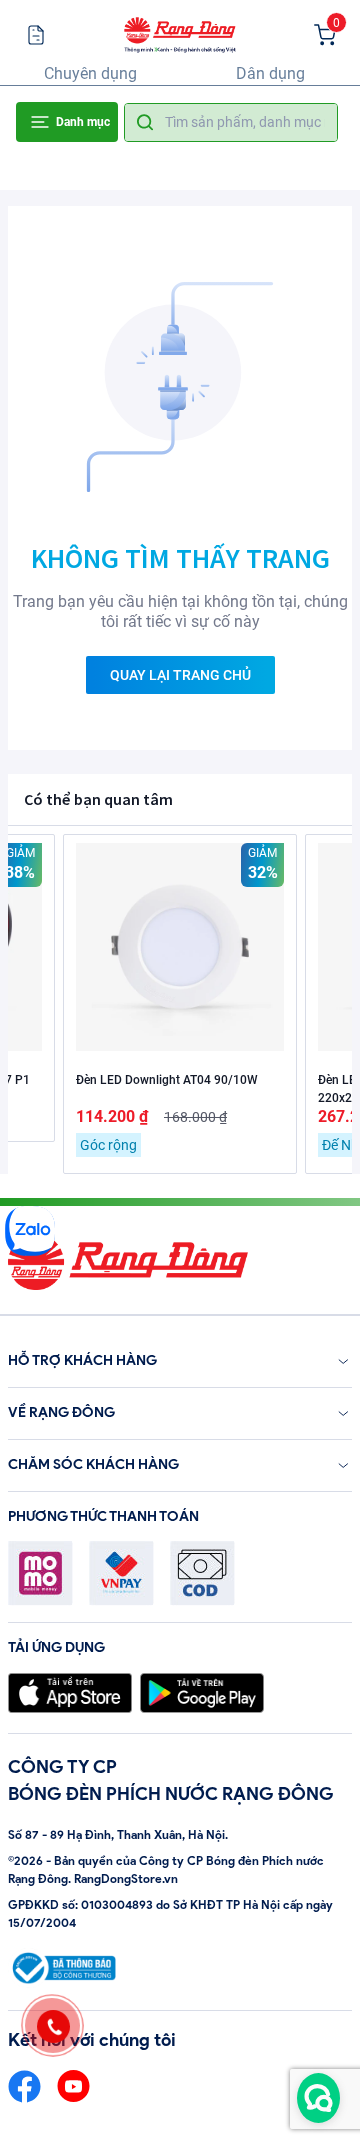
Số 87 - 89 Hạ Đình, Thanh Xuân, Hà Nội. (118, 1834)
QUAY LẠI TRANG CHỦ (180, 675)
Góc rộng (108, 1145)
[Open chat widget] (318, 2098)
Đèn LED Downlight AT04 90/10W (167, 1080)
